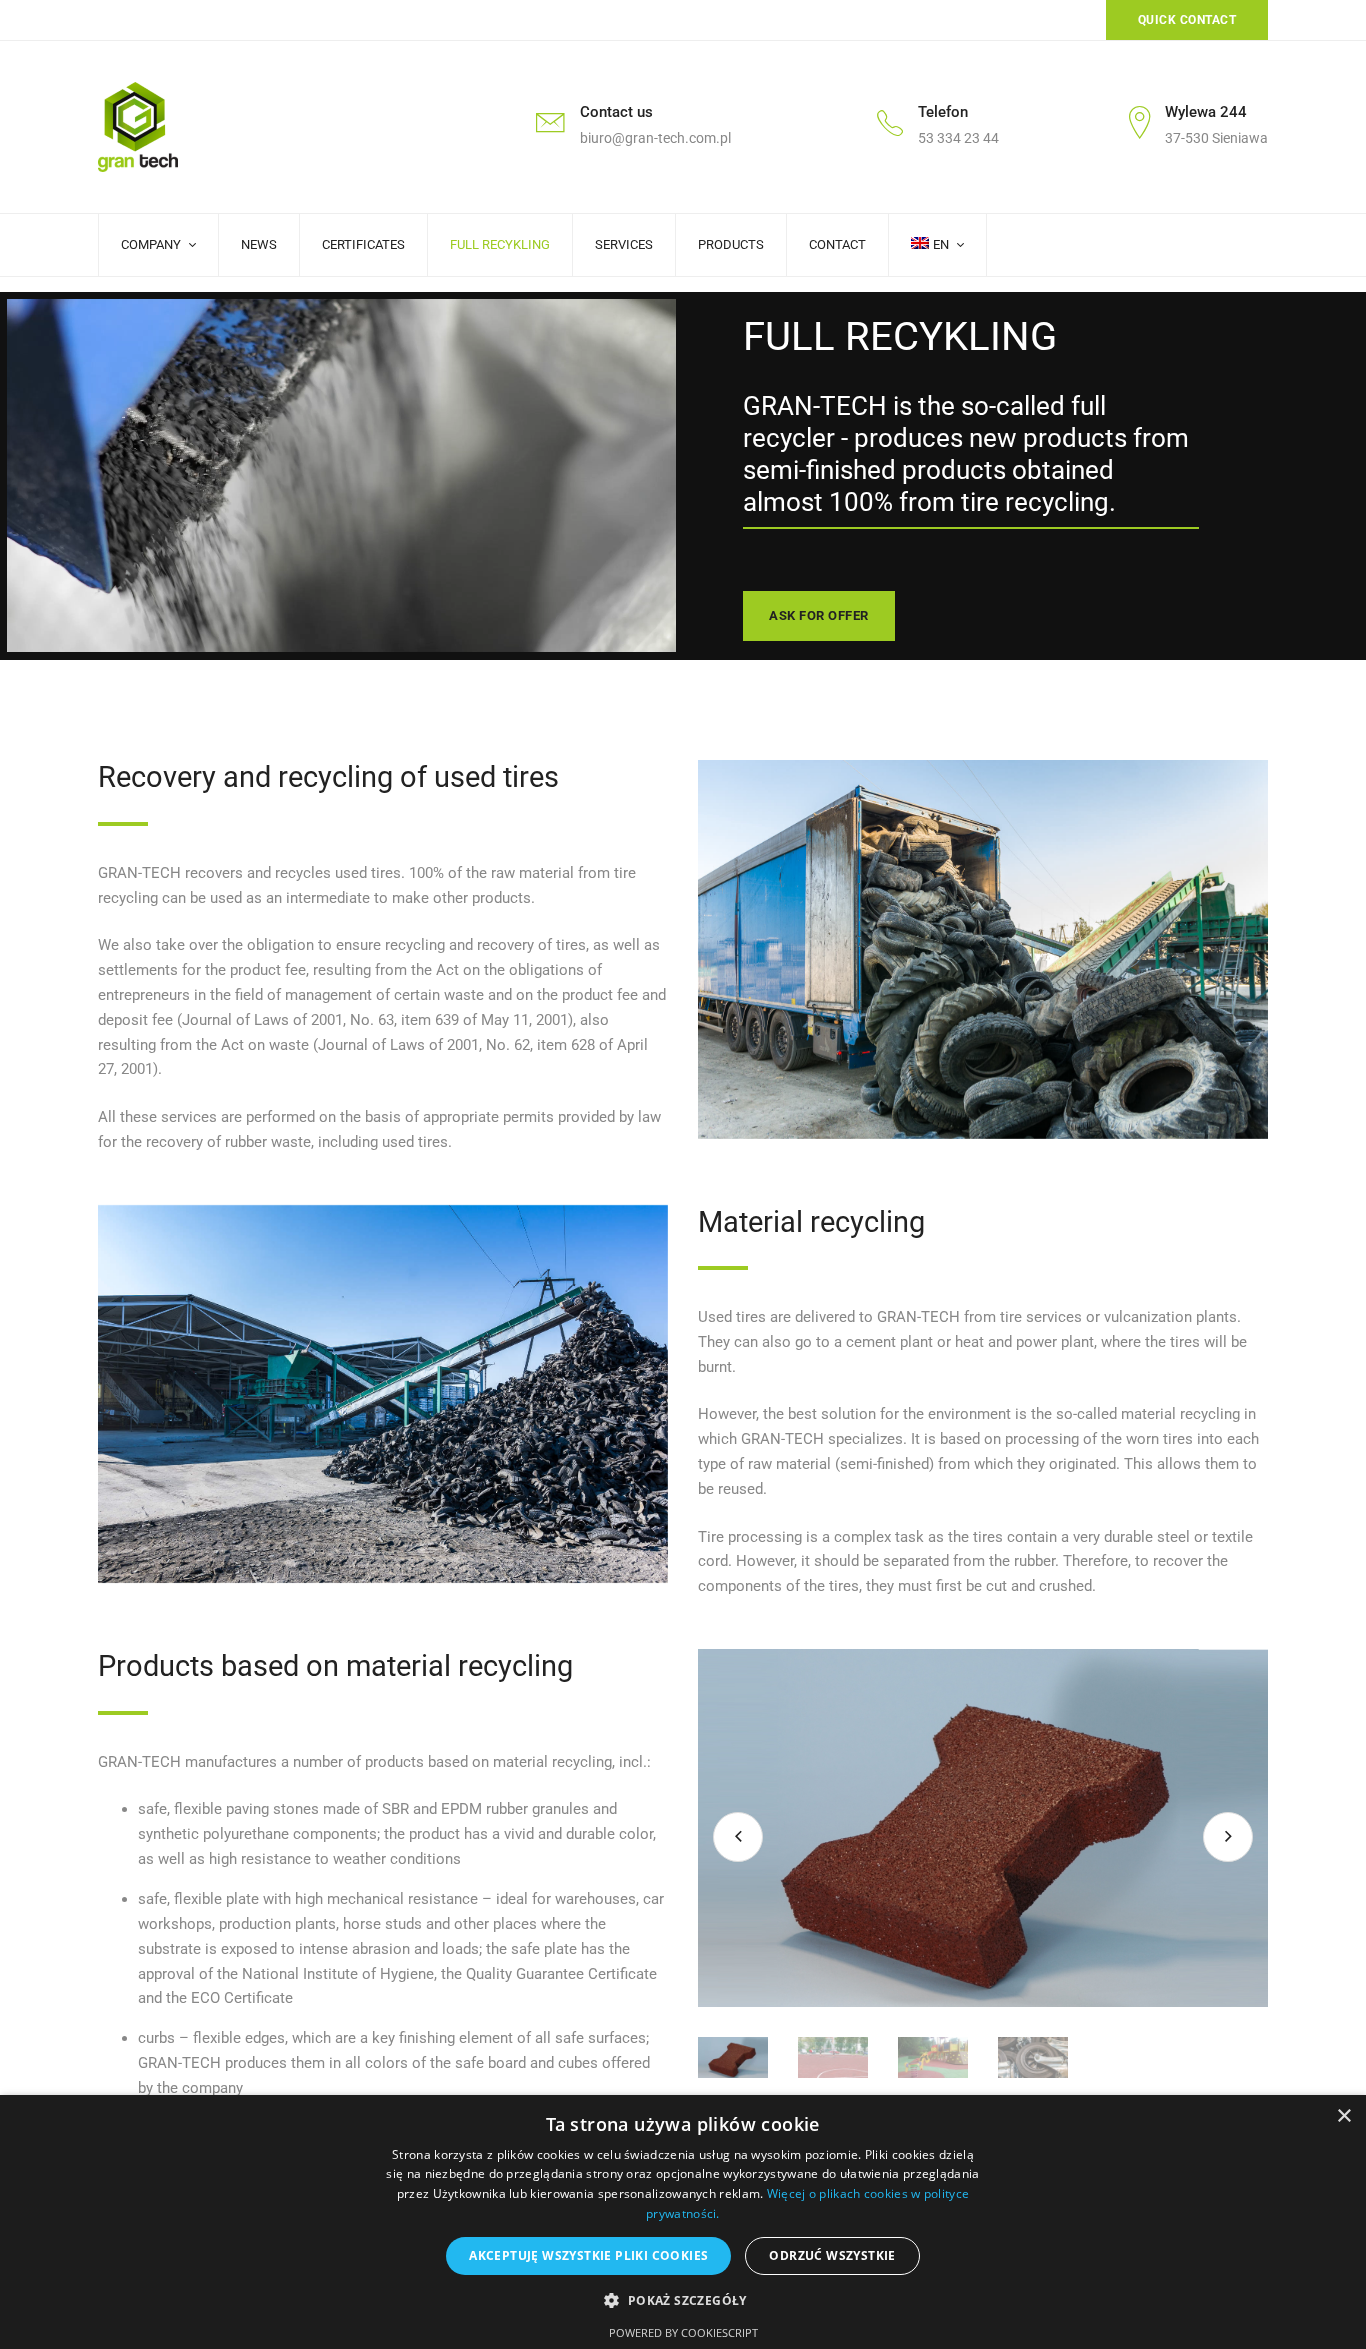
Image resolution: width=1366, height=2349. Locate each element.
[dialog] (683, 2222)
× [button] (1343, 2116)
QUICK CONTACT (1187, 20)
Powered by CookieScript (683, 2332)
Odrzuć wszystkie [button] (832, 2255)
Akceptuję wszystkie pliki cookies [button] (588, 2255)
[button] (682, 2300)
